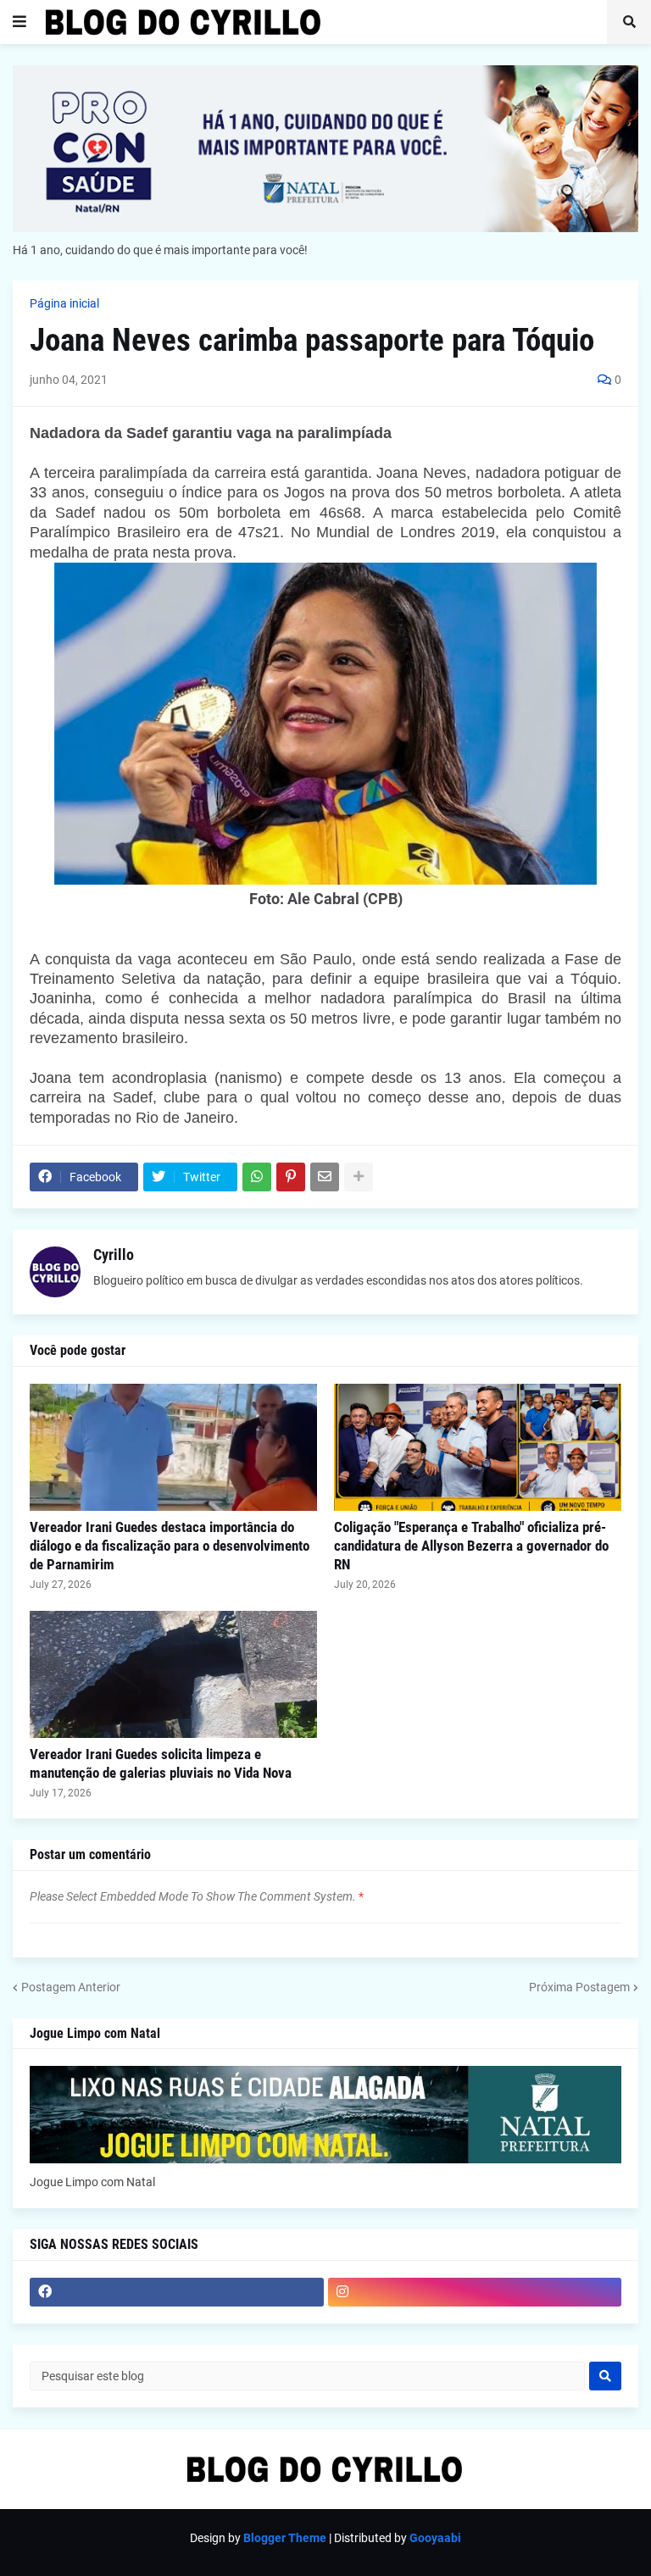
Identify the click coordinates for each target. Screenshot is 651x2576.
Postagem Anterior (71, 1987)
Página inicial (64, 303)
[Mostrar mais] (359, 1177)
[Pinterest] (291, 1177)
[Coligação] (478, 1447)
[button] (19, 22)
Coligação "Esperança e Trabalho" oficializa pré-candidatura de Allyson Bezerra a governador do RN (471, 1546)
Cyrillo (114, 1255)
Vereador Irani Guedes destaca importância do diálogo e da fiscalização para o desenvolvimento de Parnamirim (170, 1546)
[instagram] (475, 2292)
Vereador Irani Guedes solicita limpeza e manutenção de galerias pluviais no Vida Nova (161, 1763)
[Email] (325, 1177)
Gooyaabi (435, 2538)
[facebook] (177, 2292)
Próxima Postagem (579, 1987)
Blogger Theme (285, 2538)
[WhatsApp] (257, 1177)
